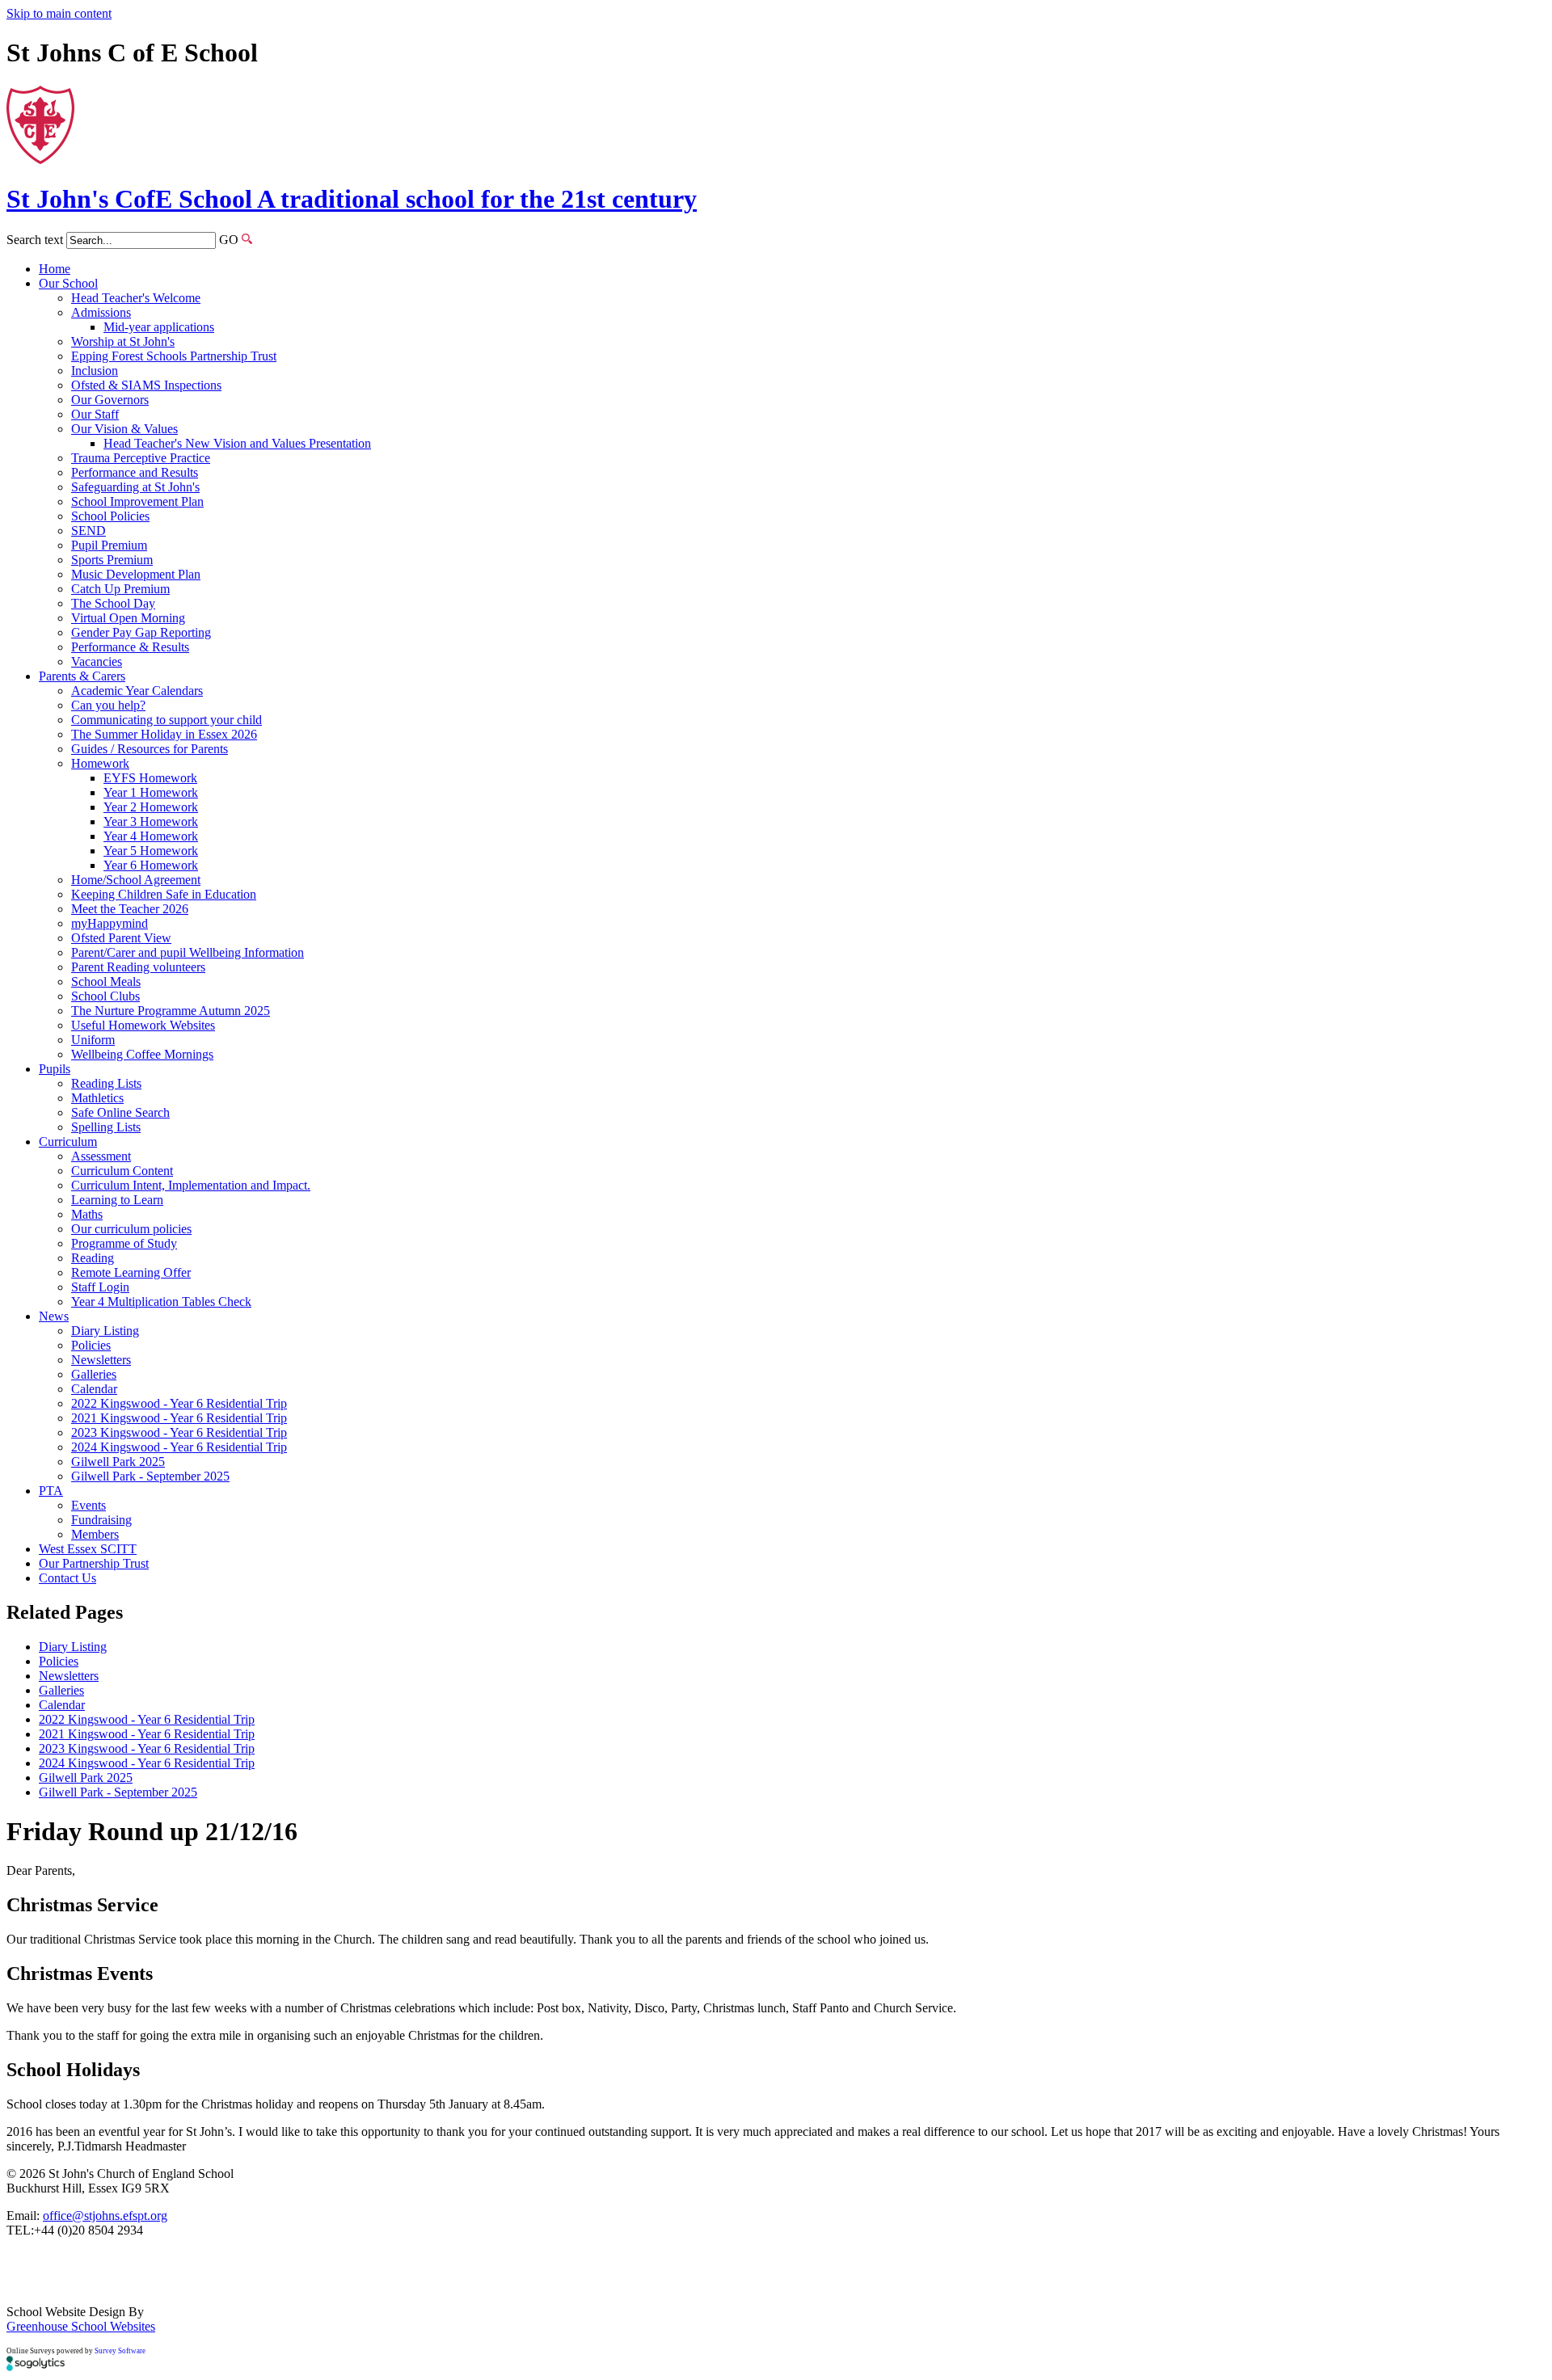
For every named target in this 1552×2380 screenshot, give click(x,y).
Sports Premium (112, 560)
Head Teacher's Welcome (136, 298)
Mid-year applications (159, 327)
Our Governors (110, 400)
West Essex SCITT (88, 1549)
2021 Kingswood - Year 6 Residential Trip (179, 1418)
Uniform (93, 1040)
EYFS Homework (150, 778)
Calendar (94, 1389)
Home (55, 269)
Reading (93, 1258)
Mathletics (97, 1098)
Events (89, 1505)
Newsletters (101, 1360)
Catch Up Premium (120, 589)
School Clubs (105, 996)
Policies (91, 1345)
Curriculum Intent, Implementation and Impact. (191, 1185)
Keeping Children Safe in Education (164, 894)
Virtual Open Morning (128, 618)
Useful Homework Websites (143, 1025)
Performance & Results (130, 647)
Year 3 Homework (151, 821)
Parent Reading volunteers (138, 967)
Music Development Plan (136, 574)
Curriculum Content (122, 1171)
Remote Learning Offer (131, 1272)
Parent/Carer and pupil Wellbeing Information (188, 952)
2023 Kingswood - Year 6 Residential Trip (179, 1432)
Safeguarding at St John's (135, 487)
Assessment (101, 1156)
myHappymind (110, 923)
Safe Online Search (120, 1112)
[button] (247, 239)
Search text (35, 240)
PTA (51, 1491)
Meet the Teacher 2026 (130, 909)
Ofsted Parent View (121, 938)
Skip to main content (59, 13)
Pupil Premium (109, 545)
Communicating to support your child (167, 720)
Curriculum (68, 1142)
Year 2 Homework (151, 807)
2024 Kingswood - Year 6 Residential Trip (179, 1447)
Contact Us (67, 1578)
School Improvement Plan (137, 501)
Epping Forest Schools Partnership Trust (174, 356)
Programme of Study (124, 1243)
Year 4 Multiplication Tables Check (161, 1302)
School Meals (106, 981)
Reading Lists (106, 1083)
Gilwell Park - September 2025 (150, 1476)
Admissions (101, 312)
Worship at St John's (123, 341)
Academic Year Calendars (137, 691)
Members (95, 1534)
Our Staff (95, 414)
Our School (68, 283)
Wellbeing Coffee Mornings (142, 1054)
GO (229, 240)
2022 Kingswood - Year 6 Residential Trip (179, 1403)
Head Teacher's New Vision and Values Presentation (237, 443)
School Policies (110, 516)
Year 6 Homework (151, 865)
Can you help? (108, 705)
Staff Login (100, 1287)
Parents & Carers (82, 676)
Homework (100, 763)
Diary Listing (105, 1331)
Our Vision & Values (124, 429)
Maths (87, 1214)
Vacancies (97, 661)
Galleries (94, 1374)
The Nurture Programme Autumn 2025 (171, 1011)
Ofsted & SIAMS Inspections (146, 385)
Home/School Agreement (136, 880)
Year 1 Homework (151, 792)
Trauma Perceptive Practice (141, 458)
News (54, 1316)
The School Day (113, 603)
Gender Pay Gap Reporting (141, 632)
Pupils (55, 1069)
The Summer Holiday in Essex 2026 (164, 734)
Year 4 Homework (151, 836)
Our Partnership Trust (94, 1563)
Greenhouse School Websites (81, 2326)
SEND (89, 531)
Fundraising (101, 1520)
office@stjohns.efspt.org (105, 2216)
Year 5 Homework (151, 851)
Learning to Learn (117, 1200)
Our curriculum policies (131, 1229)
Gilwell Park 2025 (118, 1462)
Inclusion (95, 371)
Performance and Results (135, 472)
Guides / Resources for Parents (150, 749)
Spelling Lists (106, 1127)
